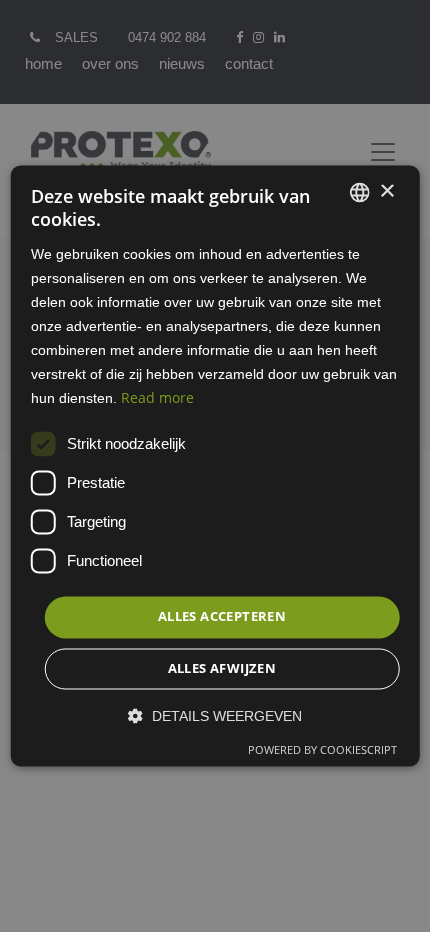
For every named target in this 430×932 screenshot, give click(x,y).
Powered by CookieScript (322, 750)
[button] (215, 716)
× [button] (386, 191)
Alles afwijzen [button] (222, 669)
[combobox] (359, 192)
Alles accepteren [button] (222, 617)
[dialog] (215, 465)
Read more (157, 398)
